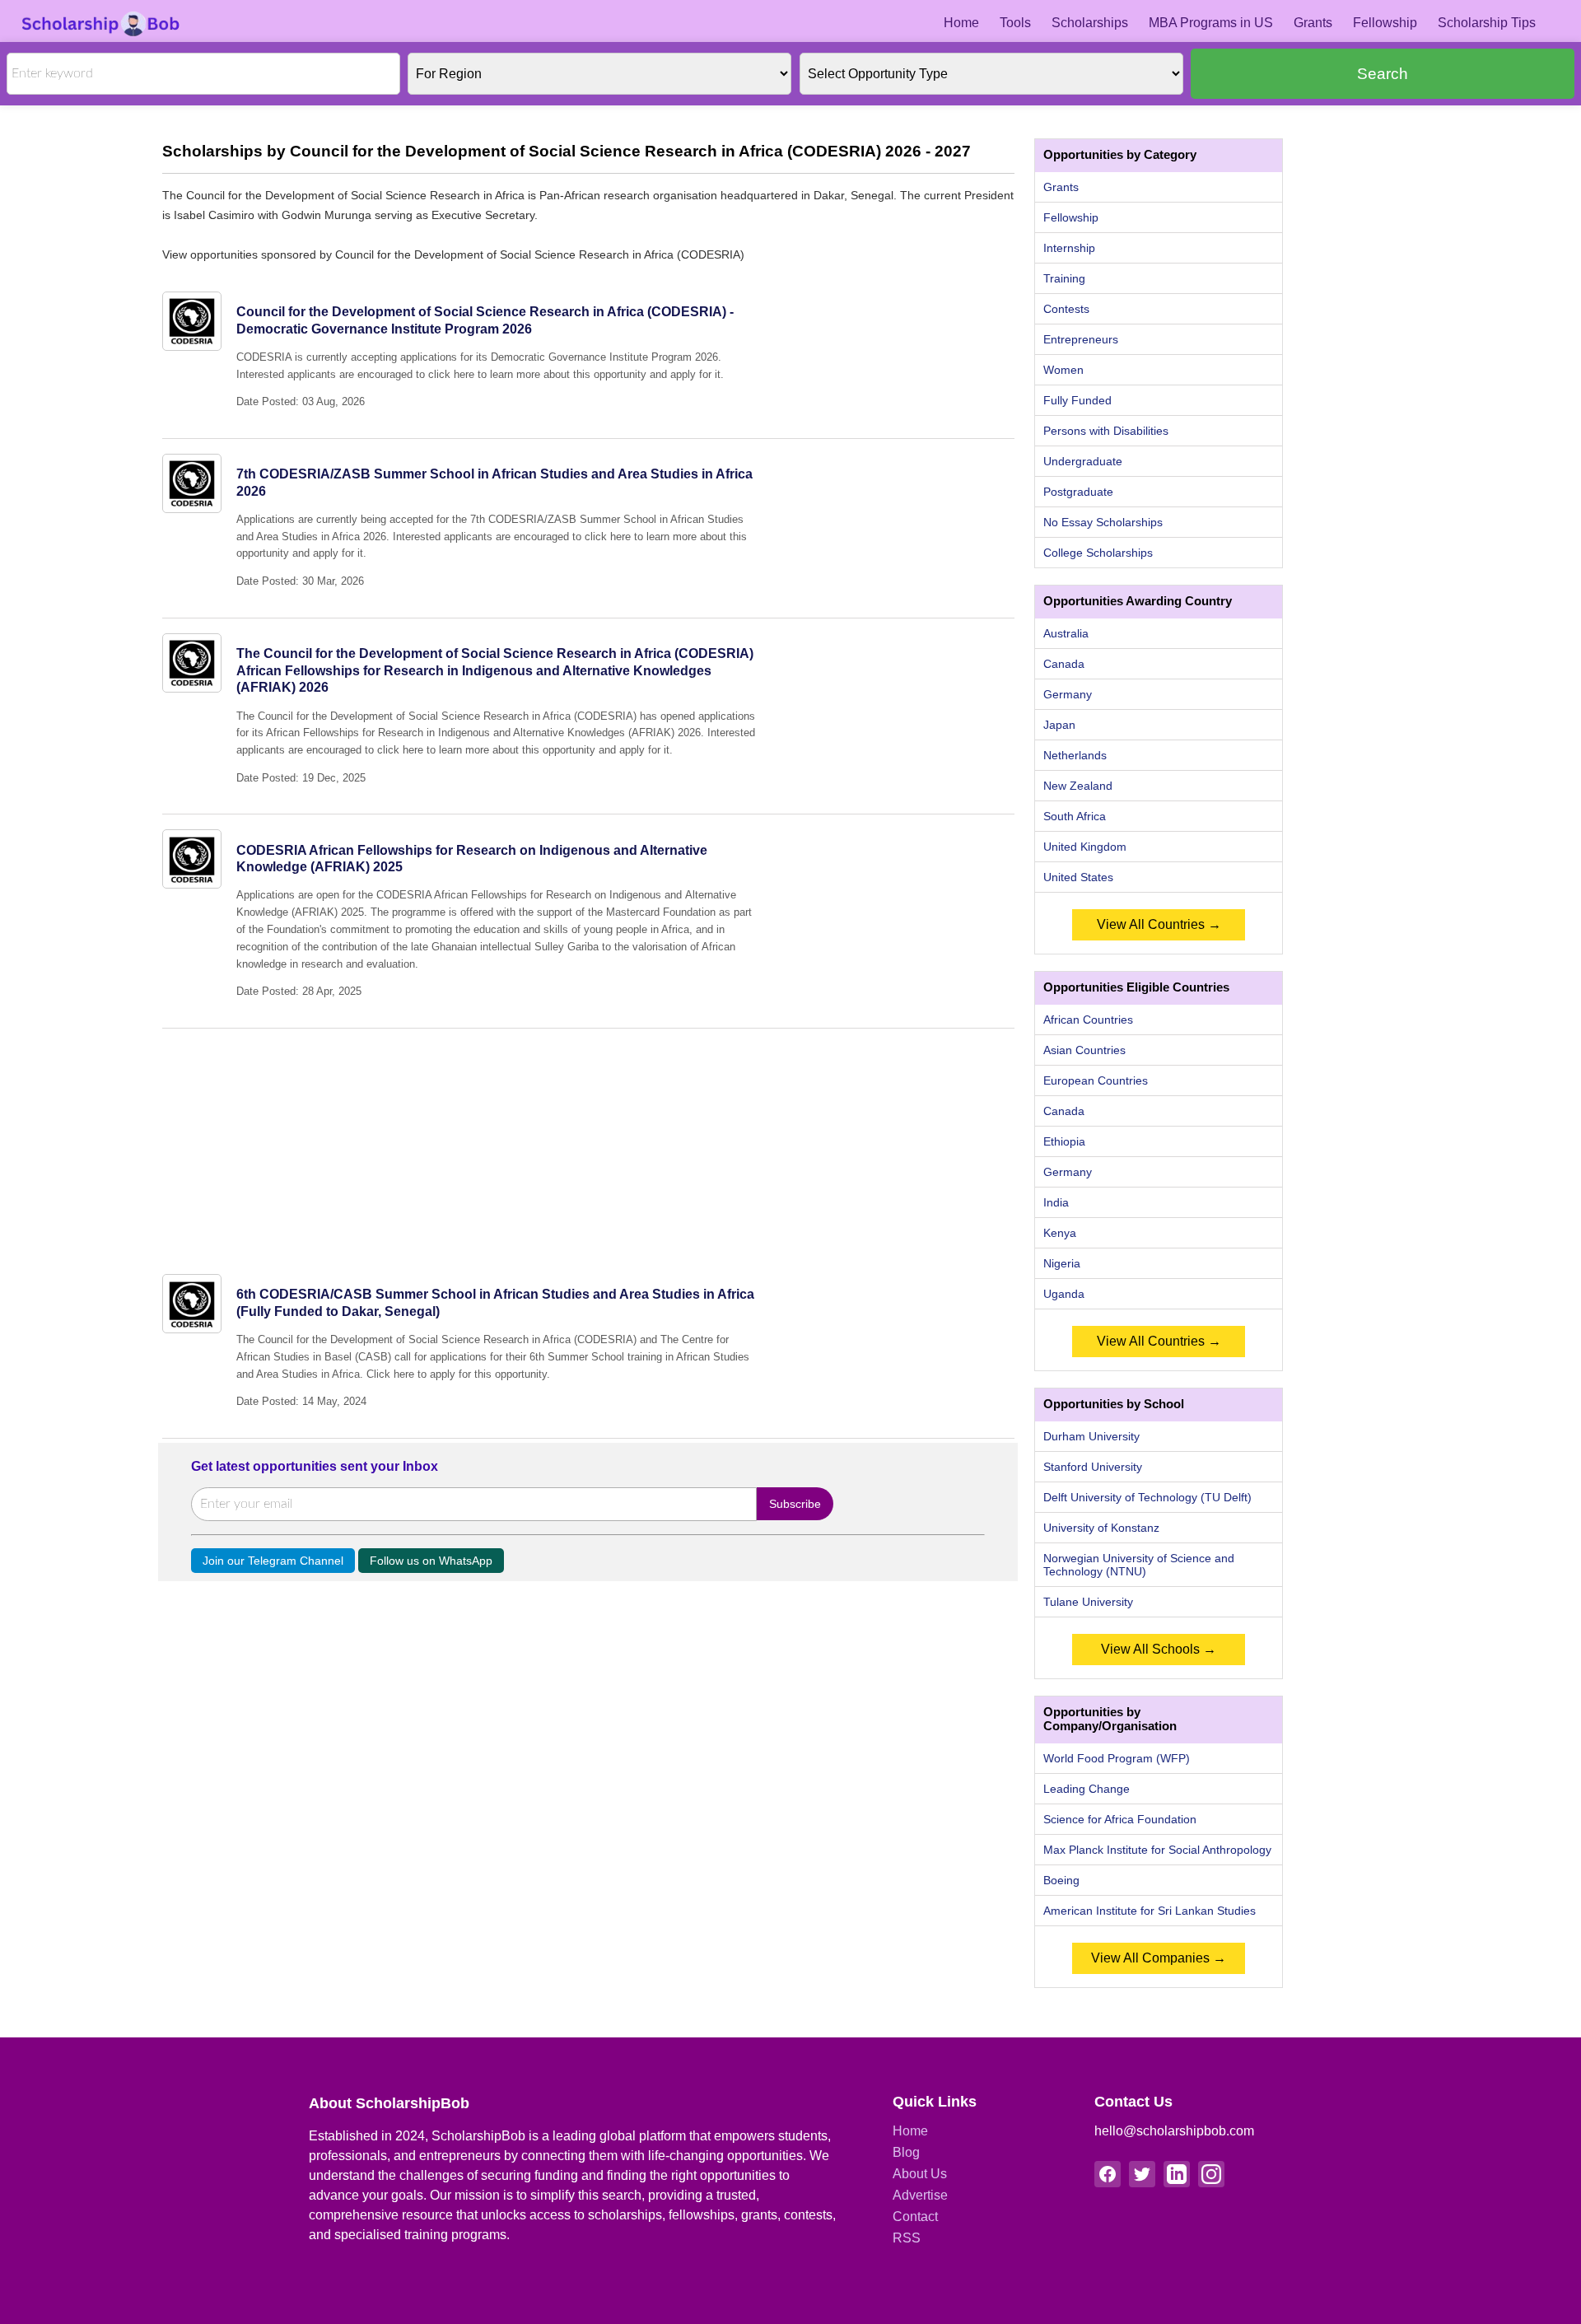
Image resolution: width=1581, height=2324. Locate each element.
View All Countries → (1159, 924)
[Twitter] (1142, 2174)
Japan (1059, 725)
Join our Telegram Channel (273, 1561)
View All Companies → (1159, 1958)
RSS (907, 2238)
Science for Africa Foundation (1120, 1819)
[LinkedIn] (1177, 2174)
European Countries (1096, 1080)
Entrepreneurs (1081, 339)
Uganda (1064, 1294)
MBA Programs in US (1211, 23)
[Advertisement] (588, 1144)
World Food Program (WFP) (1117, 1758)
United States (1078, 877)
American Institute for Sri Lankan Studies (1150, 1911)
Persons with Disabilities (1106, 431)
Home (961, 23)
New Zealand (1078, 786)
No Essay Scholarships (1103, 522)
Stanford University (1093, 1467)
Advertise (920, 2195)
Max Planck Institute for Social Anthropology (1157, 1850)
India (1056, 1202)
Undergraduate (1083, 461)
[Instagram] (1211, 2174)
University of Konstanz (1101, 1528)
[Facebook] (1108, 2174)
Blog (906, 2152)
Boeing (1061, 1880)
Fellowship (1385, 23)
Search (1383, 74)
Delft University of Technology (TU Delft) (1147, 1497)
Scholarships (1090, 23)
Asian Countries (1084, 1050)
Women (1063, 370)
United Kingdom (1085, 847)
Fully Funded (1077, 400)
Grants (1313, 23)
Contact (915, 2217)
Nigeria (1062, 1263)
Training (1064, 278)
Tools (1015, 23)
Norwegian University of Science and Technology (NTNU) (1139, 1565)
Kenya (1060, 1233)
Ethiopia (1064, 1141)
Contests (1066, 309)
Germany (1068, 694)
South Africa (1075, 816)
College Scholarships (1098, 553)
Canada (1064, 664)
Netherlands (1075, 755)
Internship (1069, 248)
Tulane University (1088, 1602)
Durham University (1091, 1436)
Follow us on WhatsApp (431, 1561)
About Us (920, 2174)
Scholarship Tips (1487, 23)
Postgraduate (1078, 492)
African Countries (1088, 1020)
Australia (1066, 633)
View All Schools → (1159, 1649)
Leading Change (1087, 1789)
